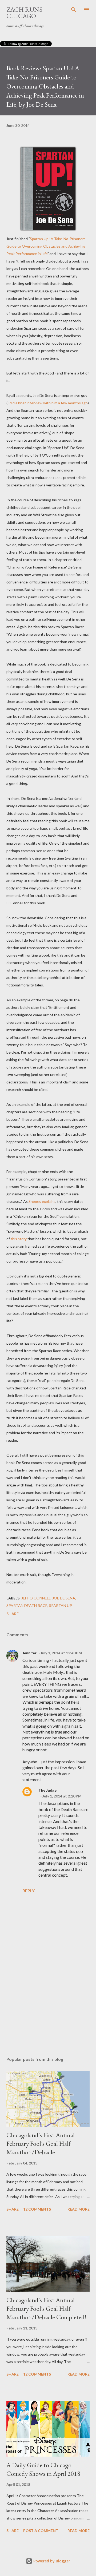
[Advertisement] (48, 2006)
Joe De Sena (64, 1598)
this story (19, 1239)
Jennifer (29, 1653)
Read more (79, 2209)
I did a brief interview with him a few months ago (48, 403)
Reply (29, 1891)
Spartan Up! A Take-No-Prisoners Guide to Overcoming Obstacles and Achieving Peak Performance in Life (46, 246)
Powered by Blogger (51, 2561)
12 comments (37, 2209)
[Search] (74, 10)
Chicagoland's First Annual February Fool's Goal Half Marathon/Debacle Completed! (46, 2309)
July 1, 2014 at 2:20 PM (62, 1796)
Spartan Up (61, 1605)
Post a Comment (41, 2531)
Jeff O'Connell (36, 1598)
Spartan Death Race (27, 1605)
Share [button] (13, 1614)
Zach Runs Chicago (24, 13)
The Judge (47, 1790)
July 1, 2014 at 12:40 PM (61, 1653)
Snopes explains (42, 1201)
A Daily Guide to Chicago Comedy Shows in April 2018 (43, 2469)
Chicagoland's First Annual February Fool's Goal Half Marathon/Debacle (41, 2144)
